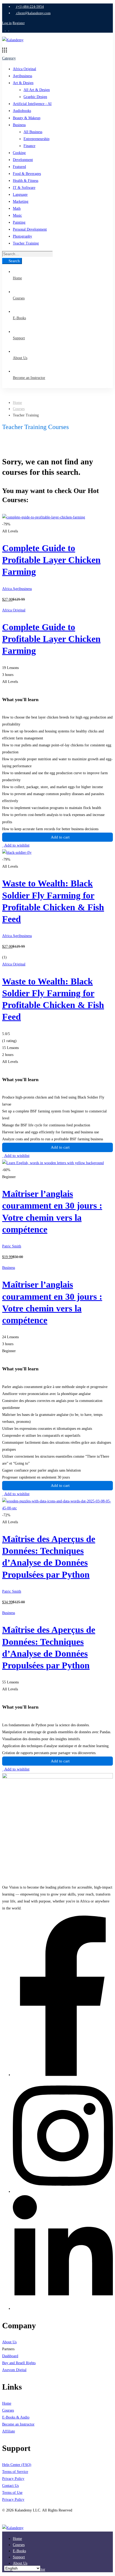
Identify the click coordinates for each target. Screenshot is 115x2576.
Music (17, 215)
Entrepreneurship (37, 139)
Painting (19, 222)
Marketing (21, 202)
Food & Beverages (27, 174)
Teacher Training (26, 243)
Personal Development (30, 229)
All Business (33, 132)
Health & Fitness (26, 181)
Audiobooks (22, 111)
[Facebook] (63, 2075)
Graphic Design (35, 97)
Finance (29, 146)
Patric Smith (12, 1246)
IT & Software (24, 188)
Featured (19, 167)
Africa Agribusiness (17, 589)
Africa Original (24, 69)
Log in (7, 23)
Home (17, 403)
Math (17, 208)
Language (20, 195)
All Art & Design (37, 90)
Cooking (19, 153)
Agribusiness (22, 76)
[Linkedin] (63, 2309)
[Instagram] (63, 2192)
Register (19, 23)
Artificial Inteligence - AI (32, 104)
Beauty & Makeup (27, 118)
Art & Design (23, 83)
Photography (22, 236)
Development (23, 160)
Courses (19, 409)
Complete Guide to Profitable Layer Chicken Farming (51, 560)
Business (19, 125)
